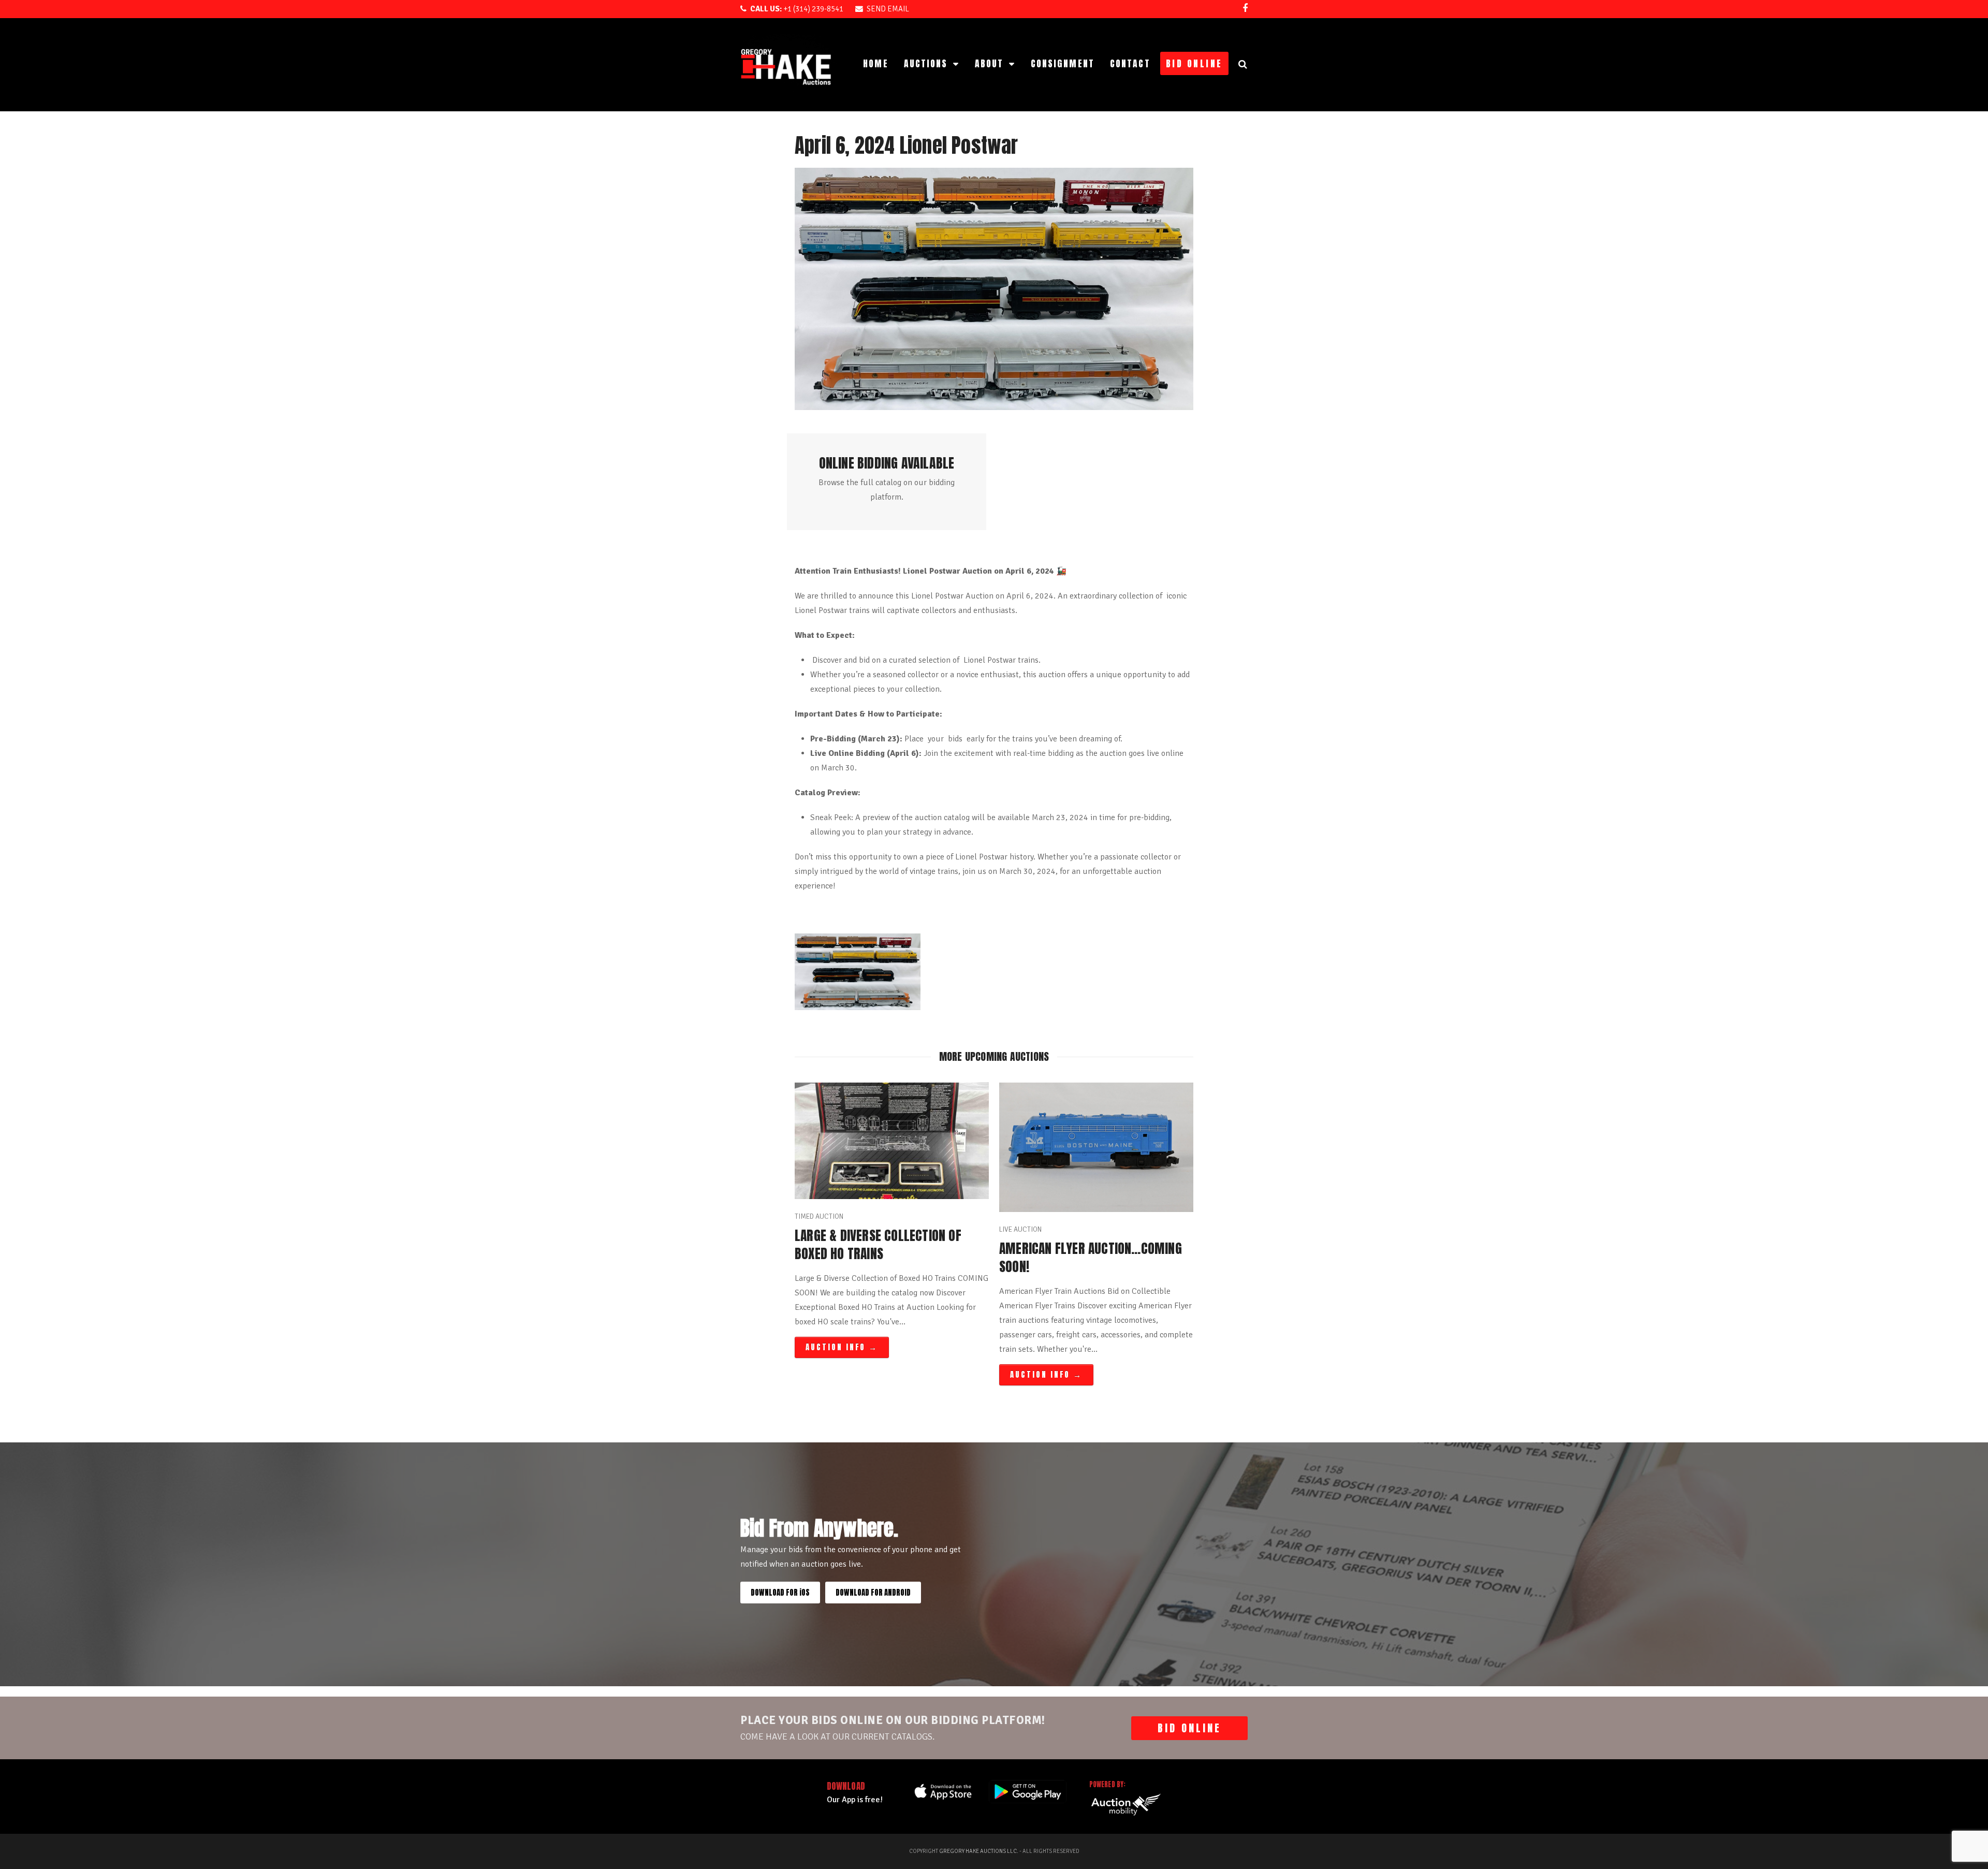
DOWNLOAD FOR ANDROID (873, 1593)
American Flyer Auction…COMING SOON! (1091, 1258)
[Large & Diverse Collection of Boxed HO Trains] (892, 1140)
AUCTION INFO (842, 1347)
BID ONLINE (1189, 1728)
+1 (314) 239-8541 (797, 9)
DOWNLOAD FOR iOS (780, 1593)
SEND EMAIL (888, 9)
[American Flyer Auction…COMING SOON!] (1096, 1146)
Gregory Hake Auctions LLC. (979, 1851)
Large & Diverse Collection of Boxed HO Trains (878, 1245)
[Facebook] (1245, 8)
